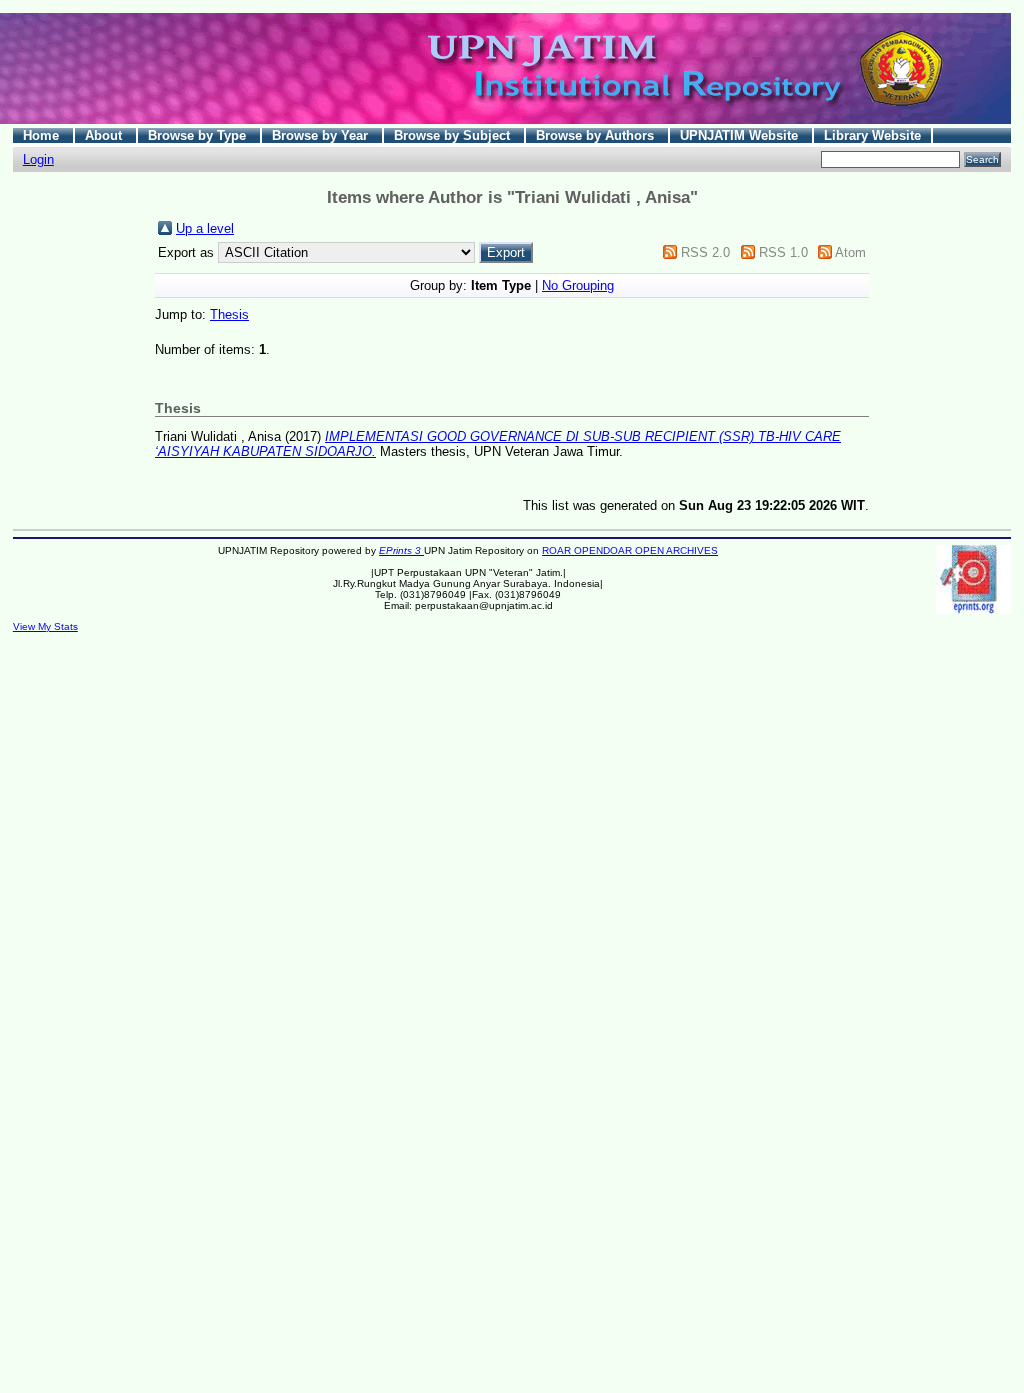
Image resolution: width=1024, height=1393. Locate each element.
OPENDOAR (604, 550)
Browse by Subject (454, 135)
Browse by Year (322, 135)
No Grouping (578, 285)
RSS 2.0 (705, 252)
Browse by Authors (597, 135)
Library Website (872, 135)
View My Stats (45, 626)
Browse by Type (199, 135)
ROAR (558, 550)
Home (43, 135)
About (105, 135)
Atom (850, 252)
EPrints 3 (401, 550)
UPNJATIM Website (741, 135)
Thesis (229, 314)
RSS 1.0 (783, 252)
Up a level (205, 228)
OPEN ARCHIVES (676, 550)
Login (38, 159)
